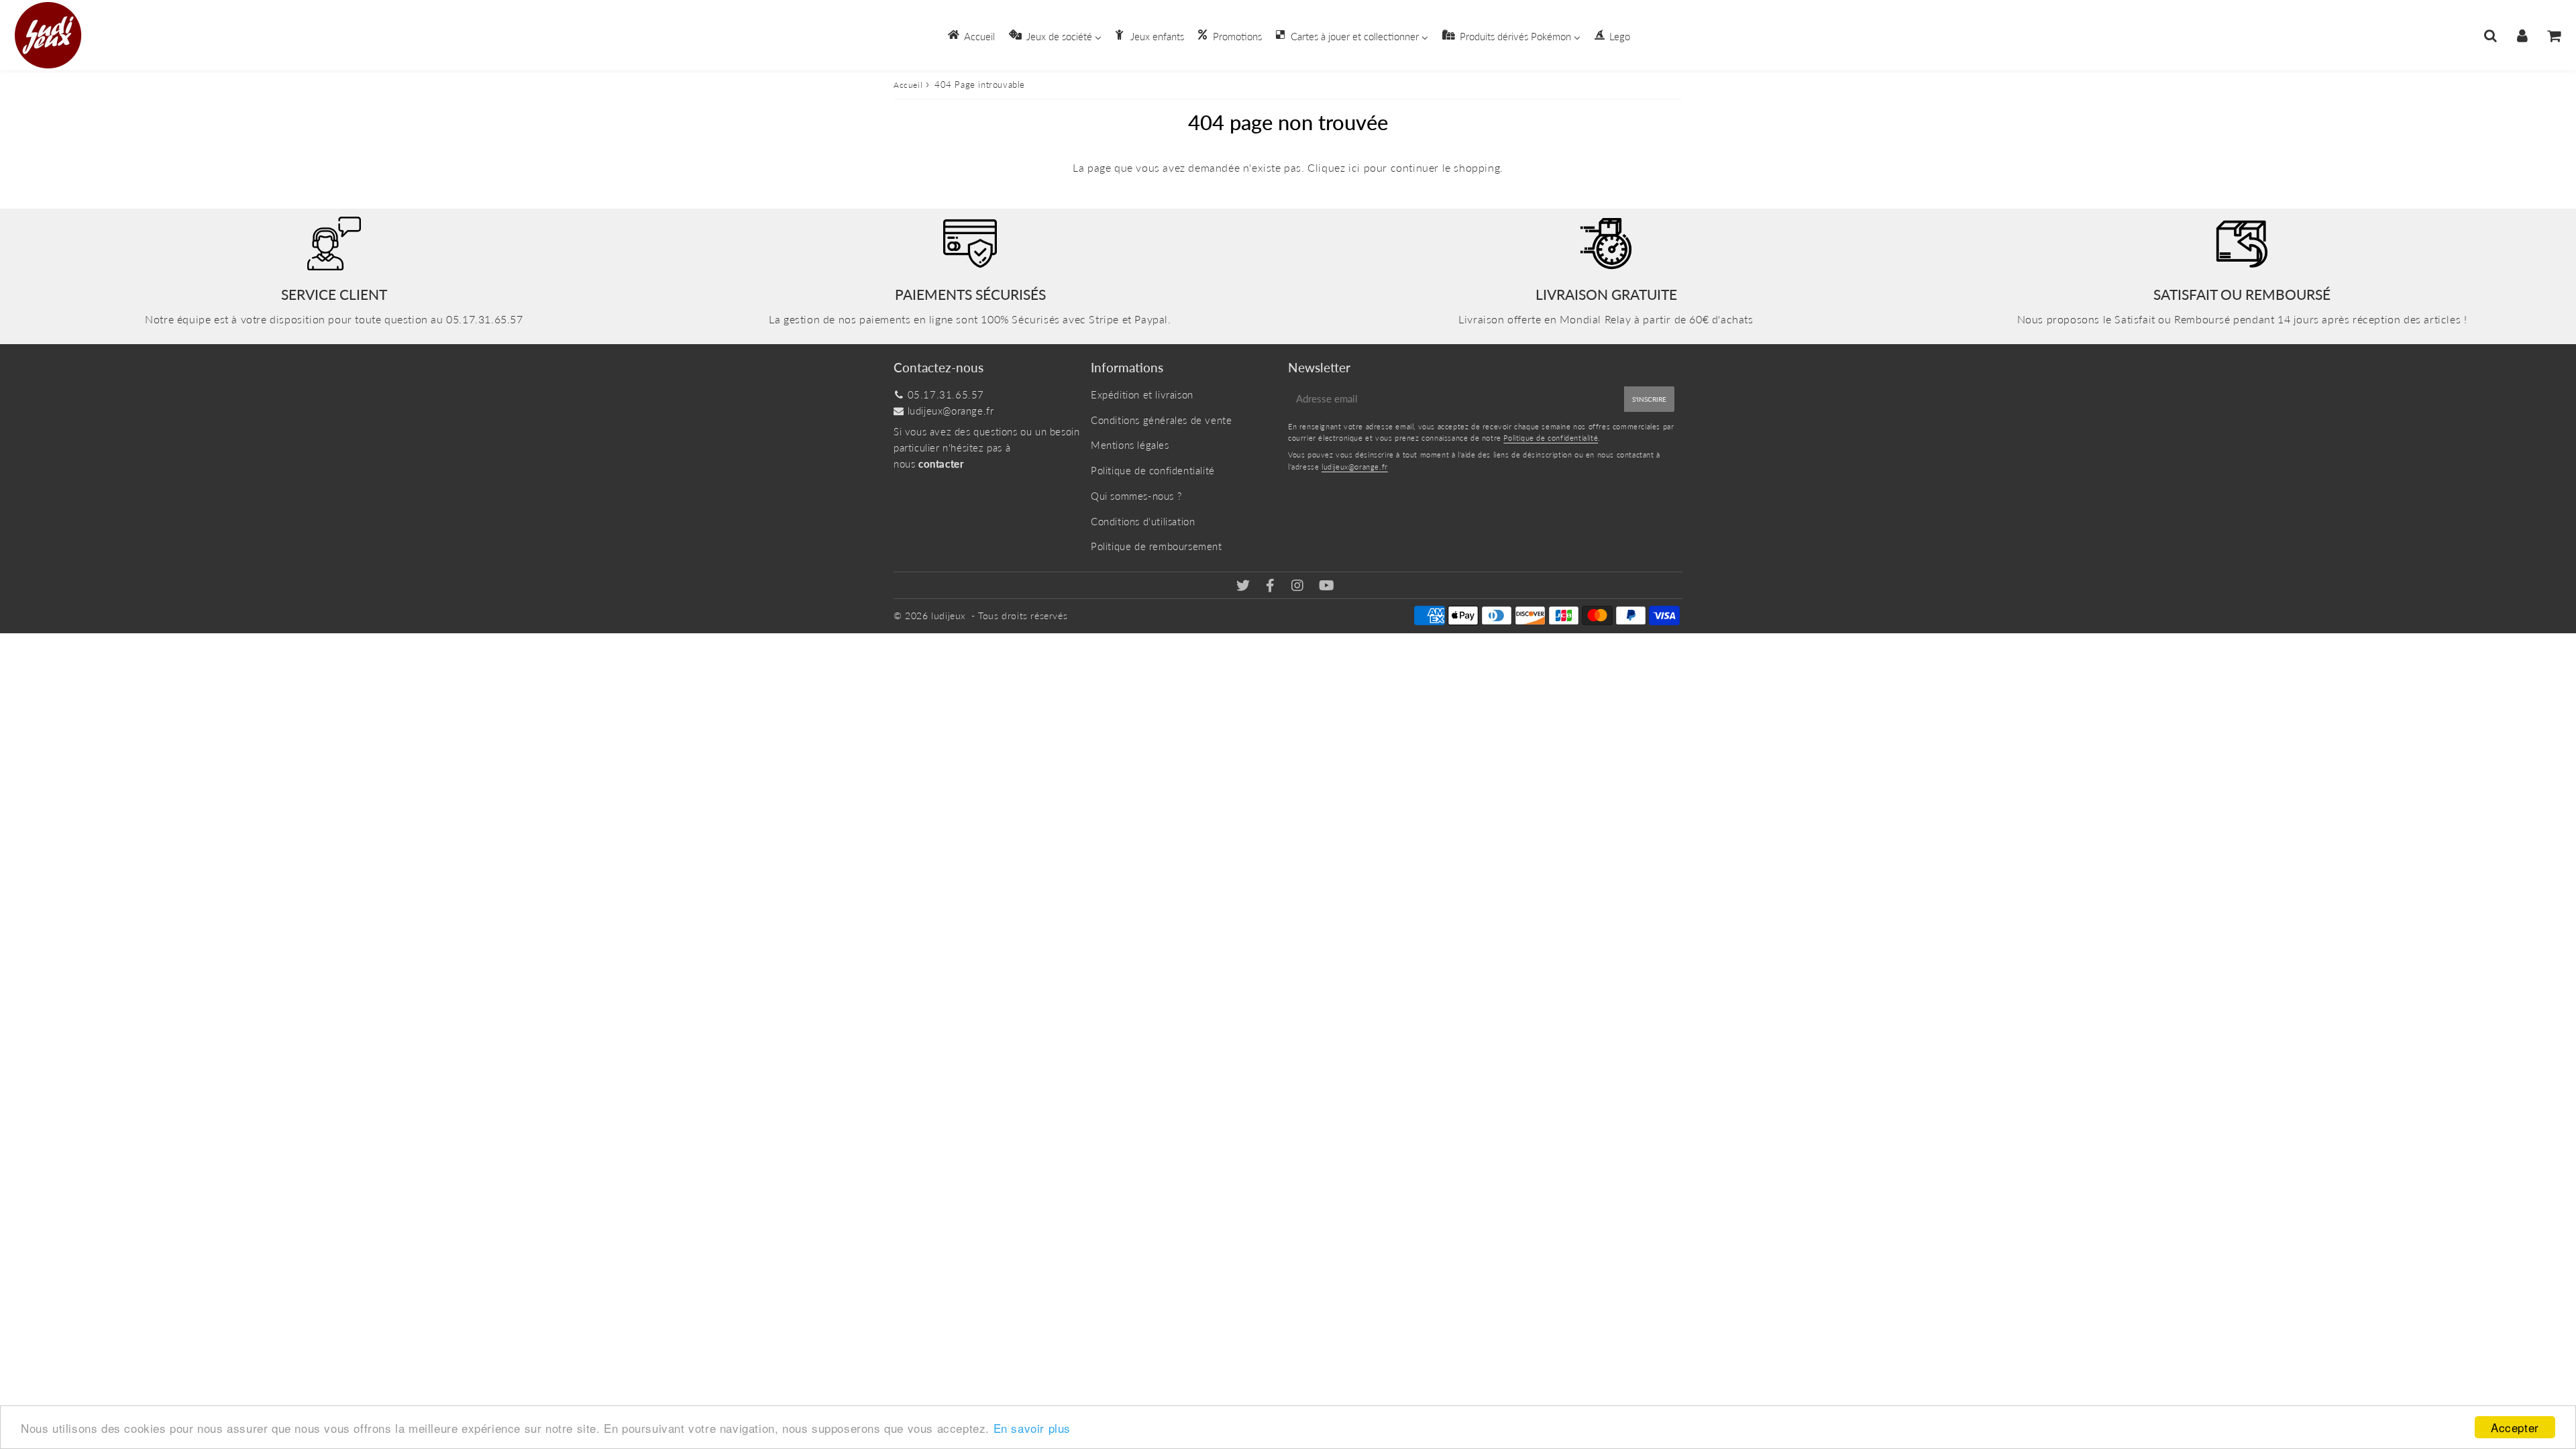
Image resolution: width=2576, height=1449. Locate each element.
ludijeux (949, 615)
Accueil (908, 85)
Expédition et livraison (1142, 394)
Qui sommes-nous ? (1136, 496)
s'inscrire (1649, 399)
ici (1354, 167)
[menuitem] (970, 35)
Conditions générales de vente (1161, 420)
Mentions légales (1130, 445)
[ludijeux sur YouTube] (1327, 586)
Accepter (2515, 1427)
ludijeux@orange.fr (951, 411)
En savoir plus (1032, 1428)
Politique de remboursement (1157, 546)
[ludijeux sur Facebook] (1272, 586)
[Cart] (2554, 36)
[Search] (2490, 36)
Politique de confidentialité (1153, 470)
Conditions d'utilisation (1143, 521)
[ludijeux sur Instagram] (1299, 586)
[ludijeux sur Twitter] (1245, 586)
